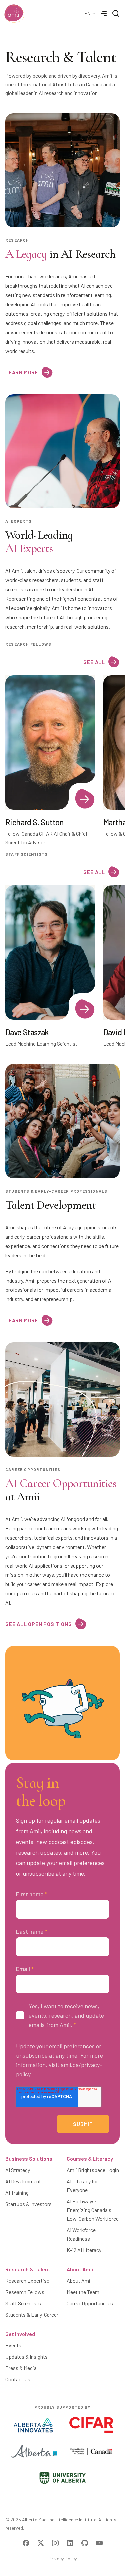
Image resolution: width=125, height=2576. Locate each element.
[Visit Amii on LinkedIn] (70, 2543)
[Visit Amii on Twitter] (41, 2543)
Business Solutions (29, 2159)
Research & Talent (28, 2269)
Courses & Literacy (90, 2159)
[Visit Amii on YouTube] (99, 2543)
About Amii (80, 2269)
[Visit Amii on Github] (85, 2543)
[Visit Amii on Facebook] (26, 2543)
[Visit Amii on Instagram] (55, 2543)
